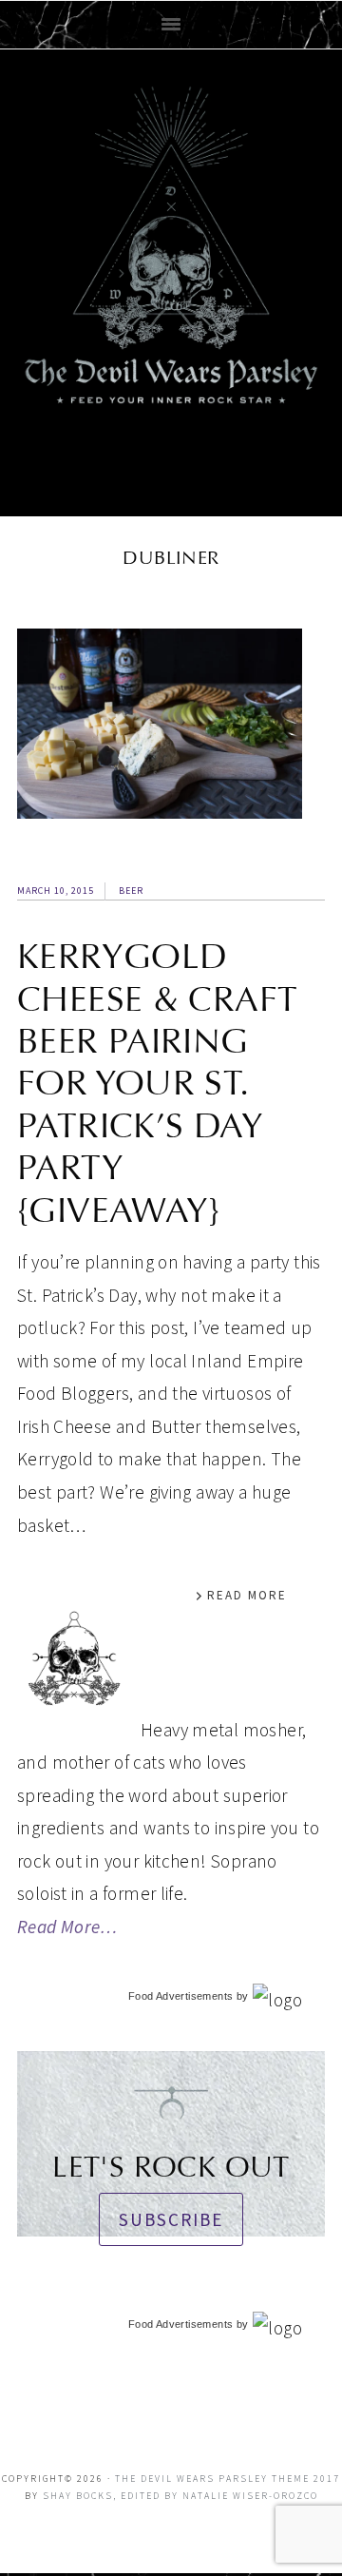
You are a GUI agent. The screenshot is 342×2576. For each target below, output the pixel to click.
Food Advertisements (180, 1996)
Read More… (67, 1927)
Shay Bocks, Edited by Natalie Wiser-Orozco (180, 2496)
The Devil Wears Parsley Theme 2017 (228, 2479)
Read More (247, 1595)
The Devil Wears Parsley (171, 279)
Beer (131, 891)
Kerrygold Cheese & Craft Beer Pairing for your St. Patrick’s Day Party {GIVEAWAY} (157, 1083)
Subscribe (171, 2219)
